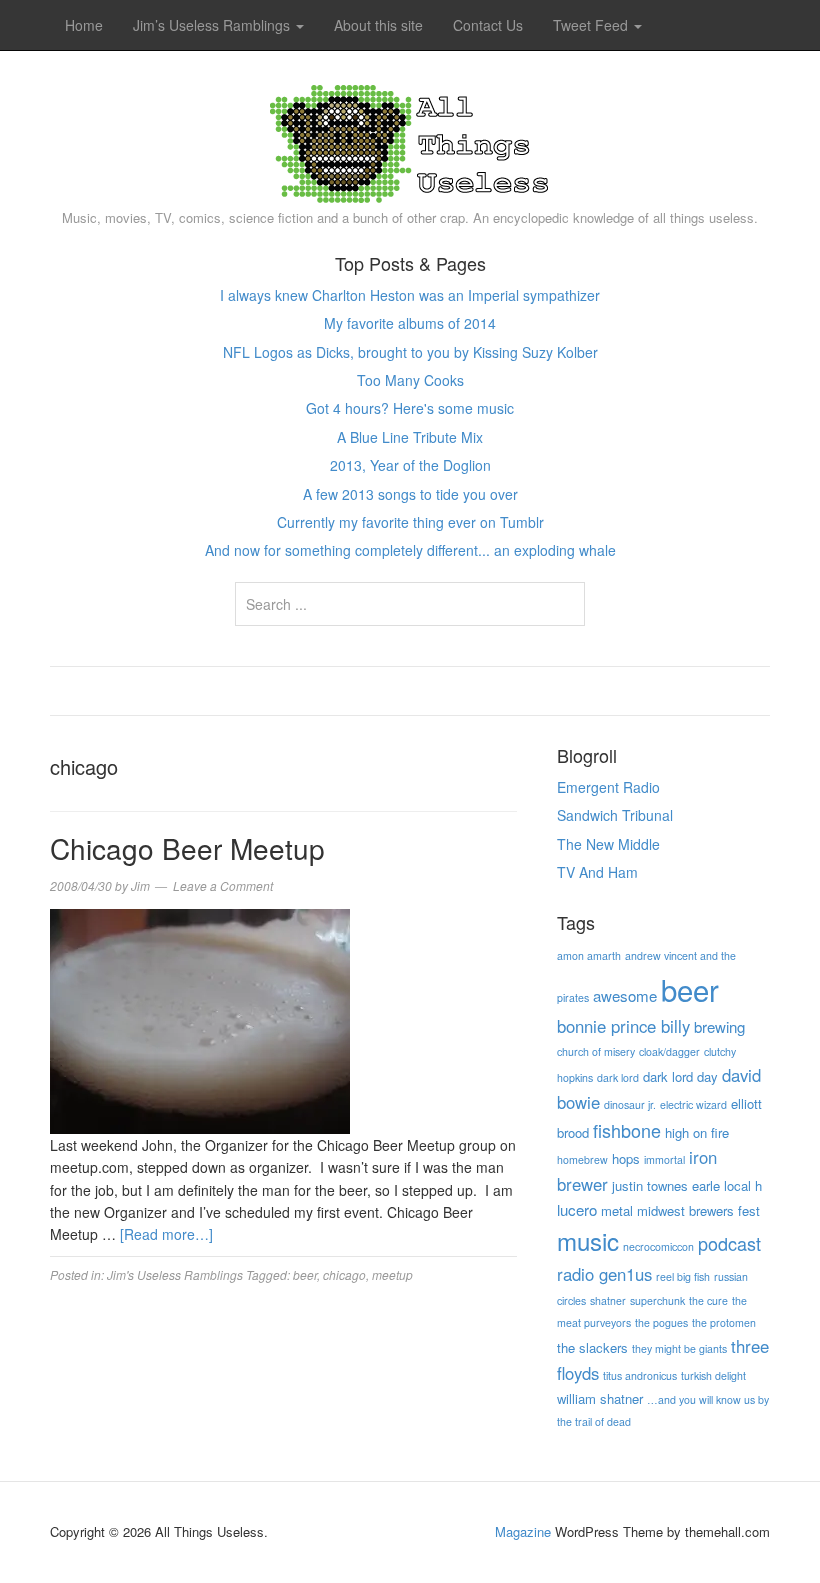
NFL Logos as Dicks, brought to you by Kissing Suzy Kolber (410, 352)
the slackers (592, 1347)
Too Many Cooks (410, 380)
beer (305, 1274)
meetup (392, 1274)
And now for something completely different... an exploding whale (410, 550)
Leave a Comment (223, 885)
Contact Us (488, 25)
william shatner (600, 1398)
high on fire (697, 1132)
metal (617, 1210)
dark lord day (680, 1076)
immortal (664, 1159)
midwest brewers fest (698, 1210)
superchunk (657, 1300)
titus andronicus (640, 1375)
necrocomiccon (658, 1246)
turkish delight (713, 1375)
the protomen (724, 1322)
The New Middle (608, 844)
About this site (378, 25)
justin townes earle (666, 1185)
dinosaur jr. (630, 1104)
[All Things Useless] (410, 139)
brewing (719, 1026)
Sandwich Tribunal (615, 815)
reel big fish (683, 1276)
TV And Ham (597, 872)
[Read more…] (166, 1234)
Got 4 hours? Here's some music (410, 408)
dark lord (618, 1077)
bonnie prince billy (623, 1026)
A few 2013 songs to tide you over (410, 494)
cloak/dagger (669, 1051)
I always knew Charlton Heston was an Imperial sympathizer (410, 295)
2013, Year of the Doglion (410, 465)
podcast (729, 1243)
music (588, 1240)
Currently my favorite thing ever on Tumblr (410, 522)
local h (743, 1185)
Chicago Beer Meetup (187, 848)
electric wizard (693, 1104)
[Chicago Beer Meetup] (200, 1019)
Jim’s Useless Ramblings (213, 25)
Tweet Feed (592, 25)
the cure (708, 1300)
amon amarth (589, 955)
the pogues (661, 1322)
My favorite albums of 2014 (410, 323)
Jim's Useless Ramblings (175, 1274)
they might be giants (679, 1348)
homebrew (582, 1159)
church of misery (596, 1051)
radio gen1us (604, 1274)
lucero (577, 1209)
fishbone (627, 1130)
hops (626, 1158)
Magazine (523, 1531)
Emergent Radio (608, 787)
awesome (625, 995)
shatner (608, 1300)
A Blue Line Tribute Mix (410, 437)
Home (84, 25)
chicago (344, 1274)
